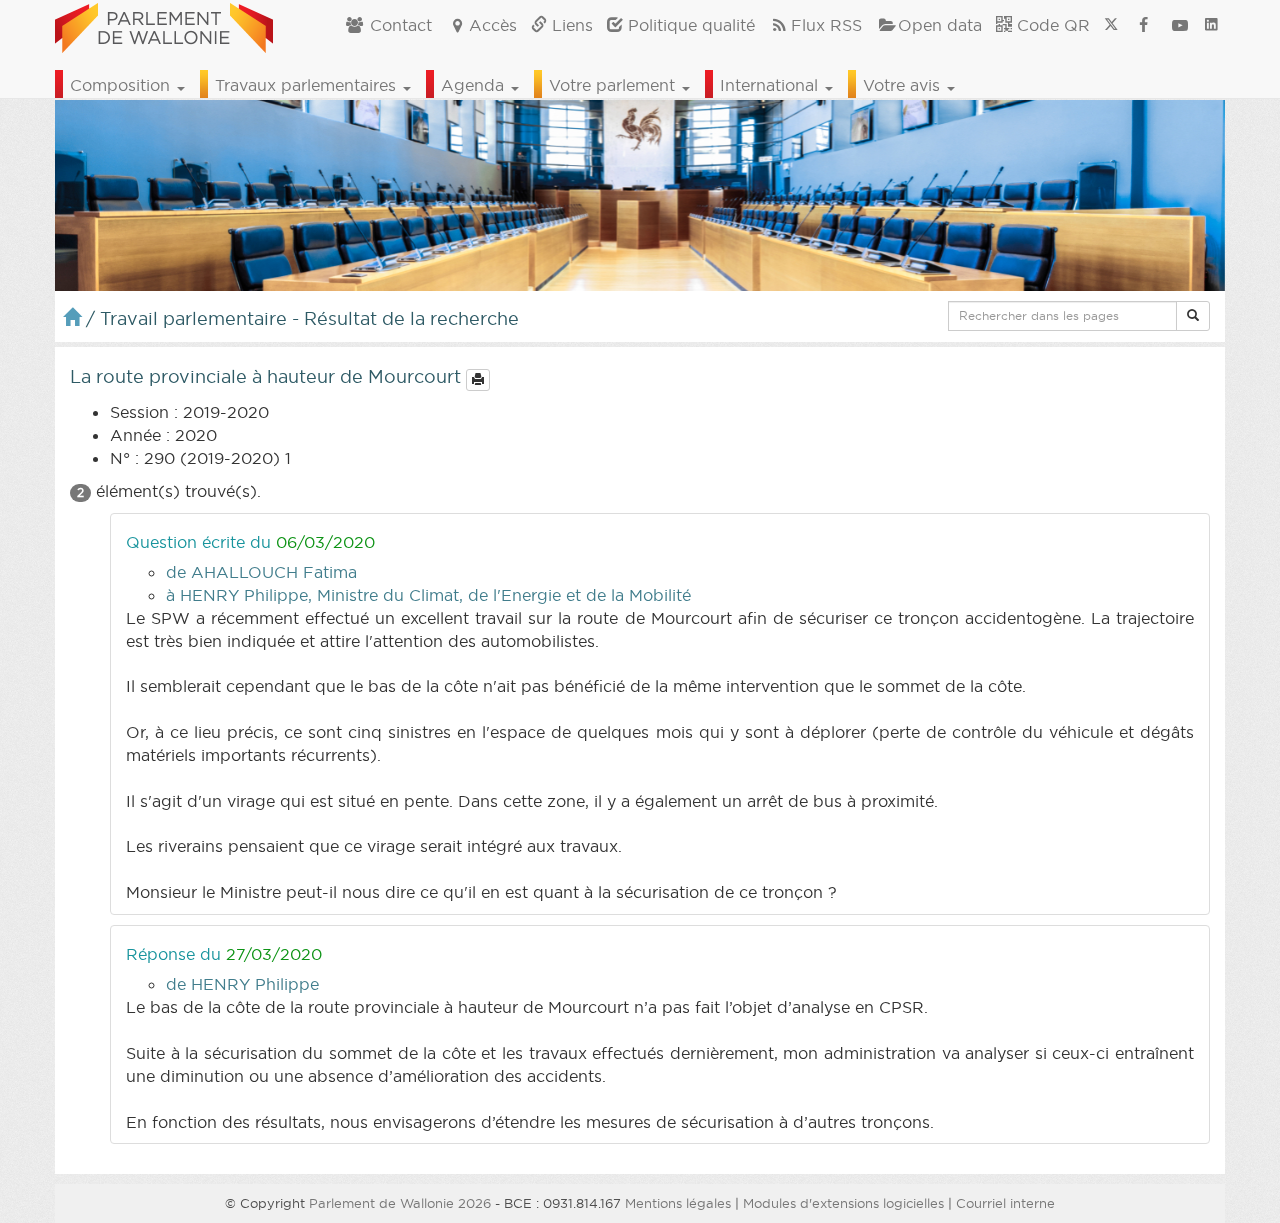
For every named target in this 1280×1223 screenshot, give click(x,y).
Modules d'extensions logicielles (843, 1203)
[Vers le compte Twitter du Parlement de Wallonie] (1111, 25)
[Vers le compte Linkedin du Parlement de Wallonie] (1211, 25)
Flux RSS (826, 25)
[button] (1193, 316)
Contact (398, 25)
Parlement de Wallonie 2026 (400, 1203)
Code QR (1051, 25)
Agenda (475, 85)
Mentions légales (678, 1203)
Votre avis (904, 85)
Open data (940, 25)
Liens (570, 25)
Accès (493, 25)
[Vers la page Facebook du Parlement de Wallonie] (1144, 25)
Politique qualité (689, 25)
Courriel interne (1005, 1203)
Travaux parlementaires (308, 85)
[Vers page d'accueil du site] (164, 25)
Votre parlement (614, 85)
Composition (122, 85)
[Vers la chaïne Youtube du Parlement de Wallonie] (1180, 25)
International (771, 85)
